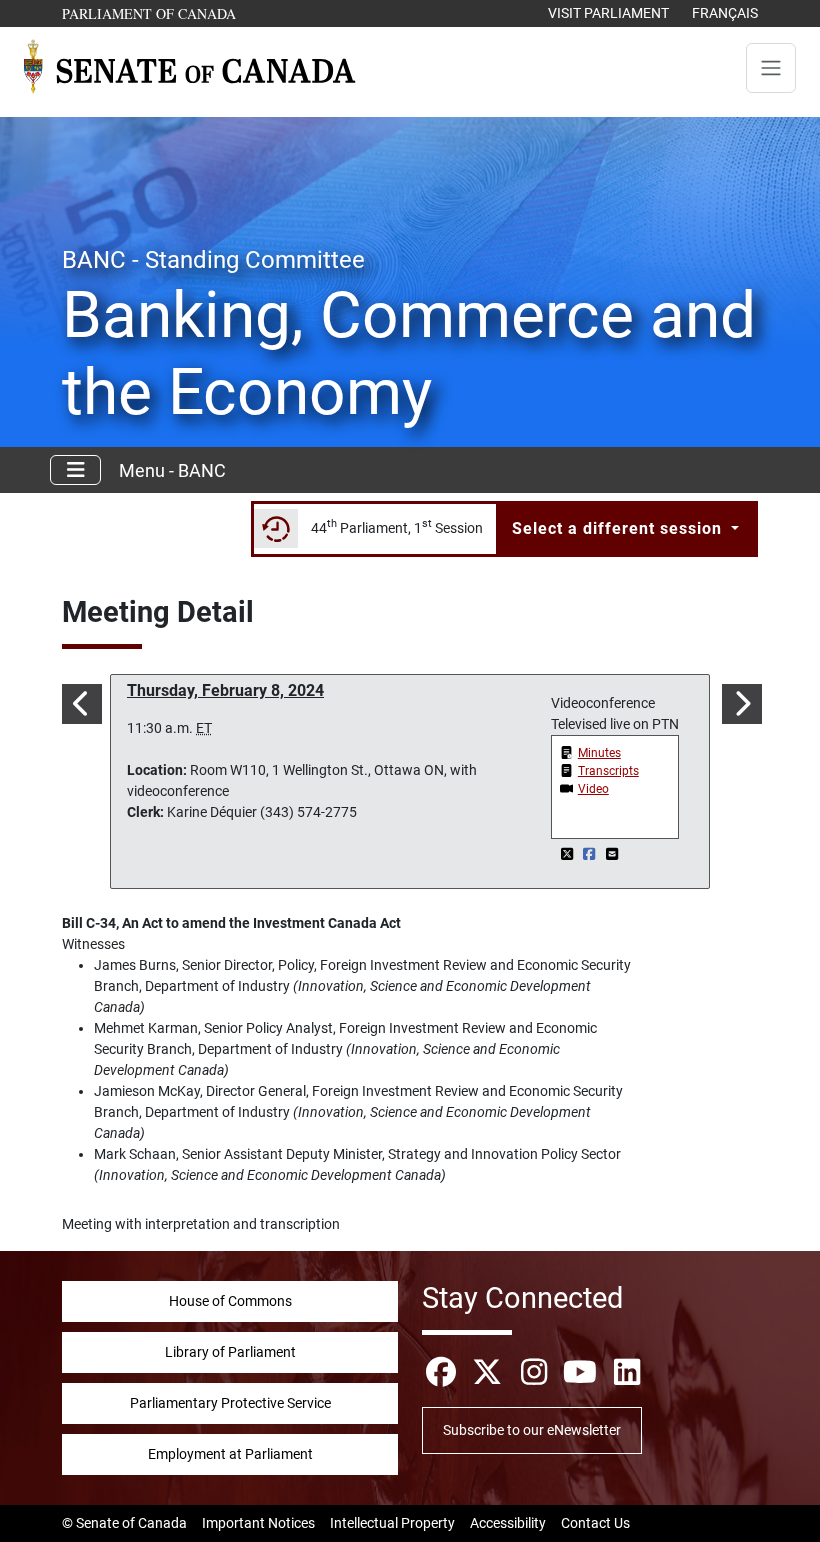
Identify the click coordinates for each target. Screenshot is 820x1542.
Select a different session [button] (619, 528)
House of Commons (230, 1301)
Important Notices (258, 1523)
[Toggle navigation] (771, 68)
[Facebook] (591, 854)
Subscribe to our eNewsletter (532, 1430)
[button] (80, 704)
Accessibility (508, 1523)
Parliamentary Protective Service (230, 1403)
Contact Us (595, 1523)
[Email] (612, 854)
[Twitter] (568, 854)
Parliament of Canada (150, 13)
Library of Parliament (230, 1352)
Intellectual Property (392, 1523)
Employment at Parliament (230, 1454)
